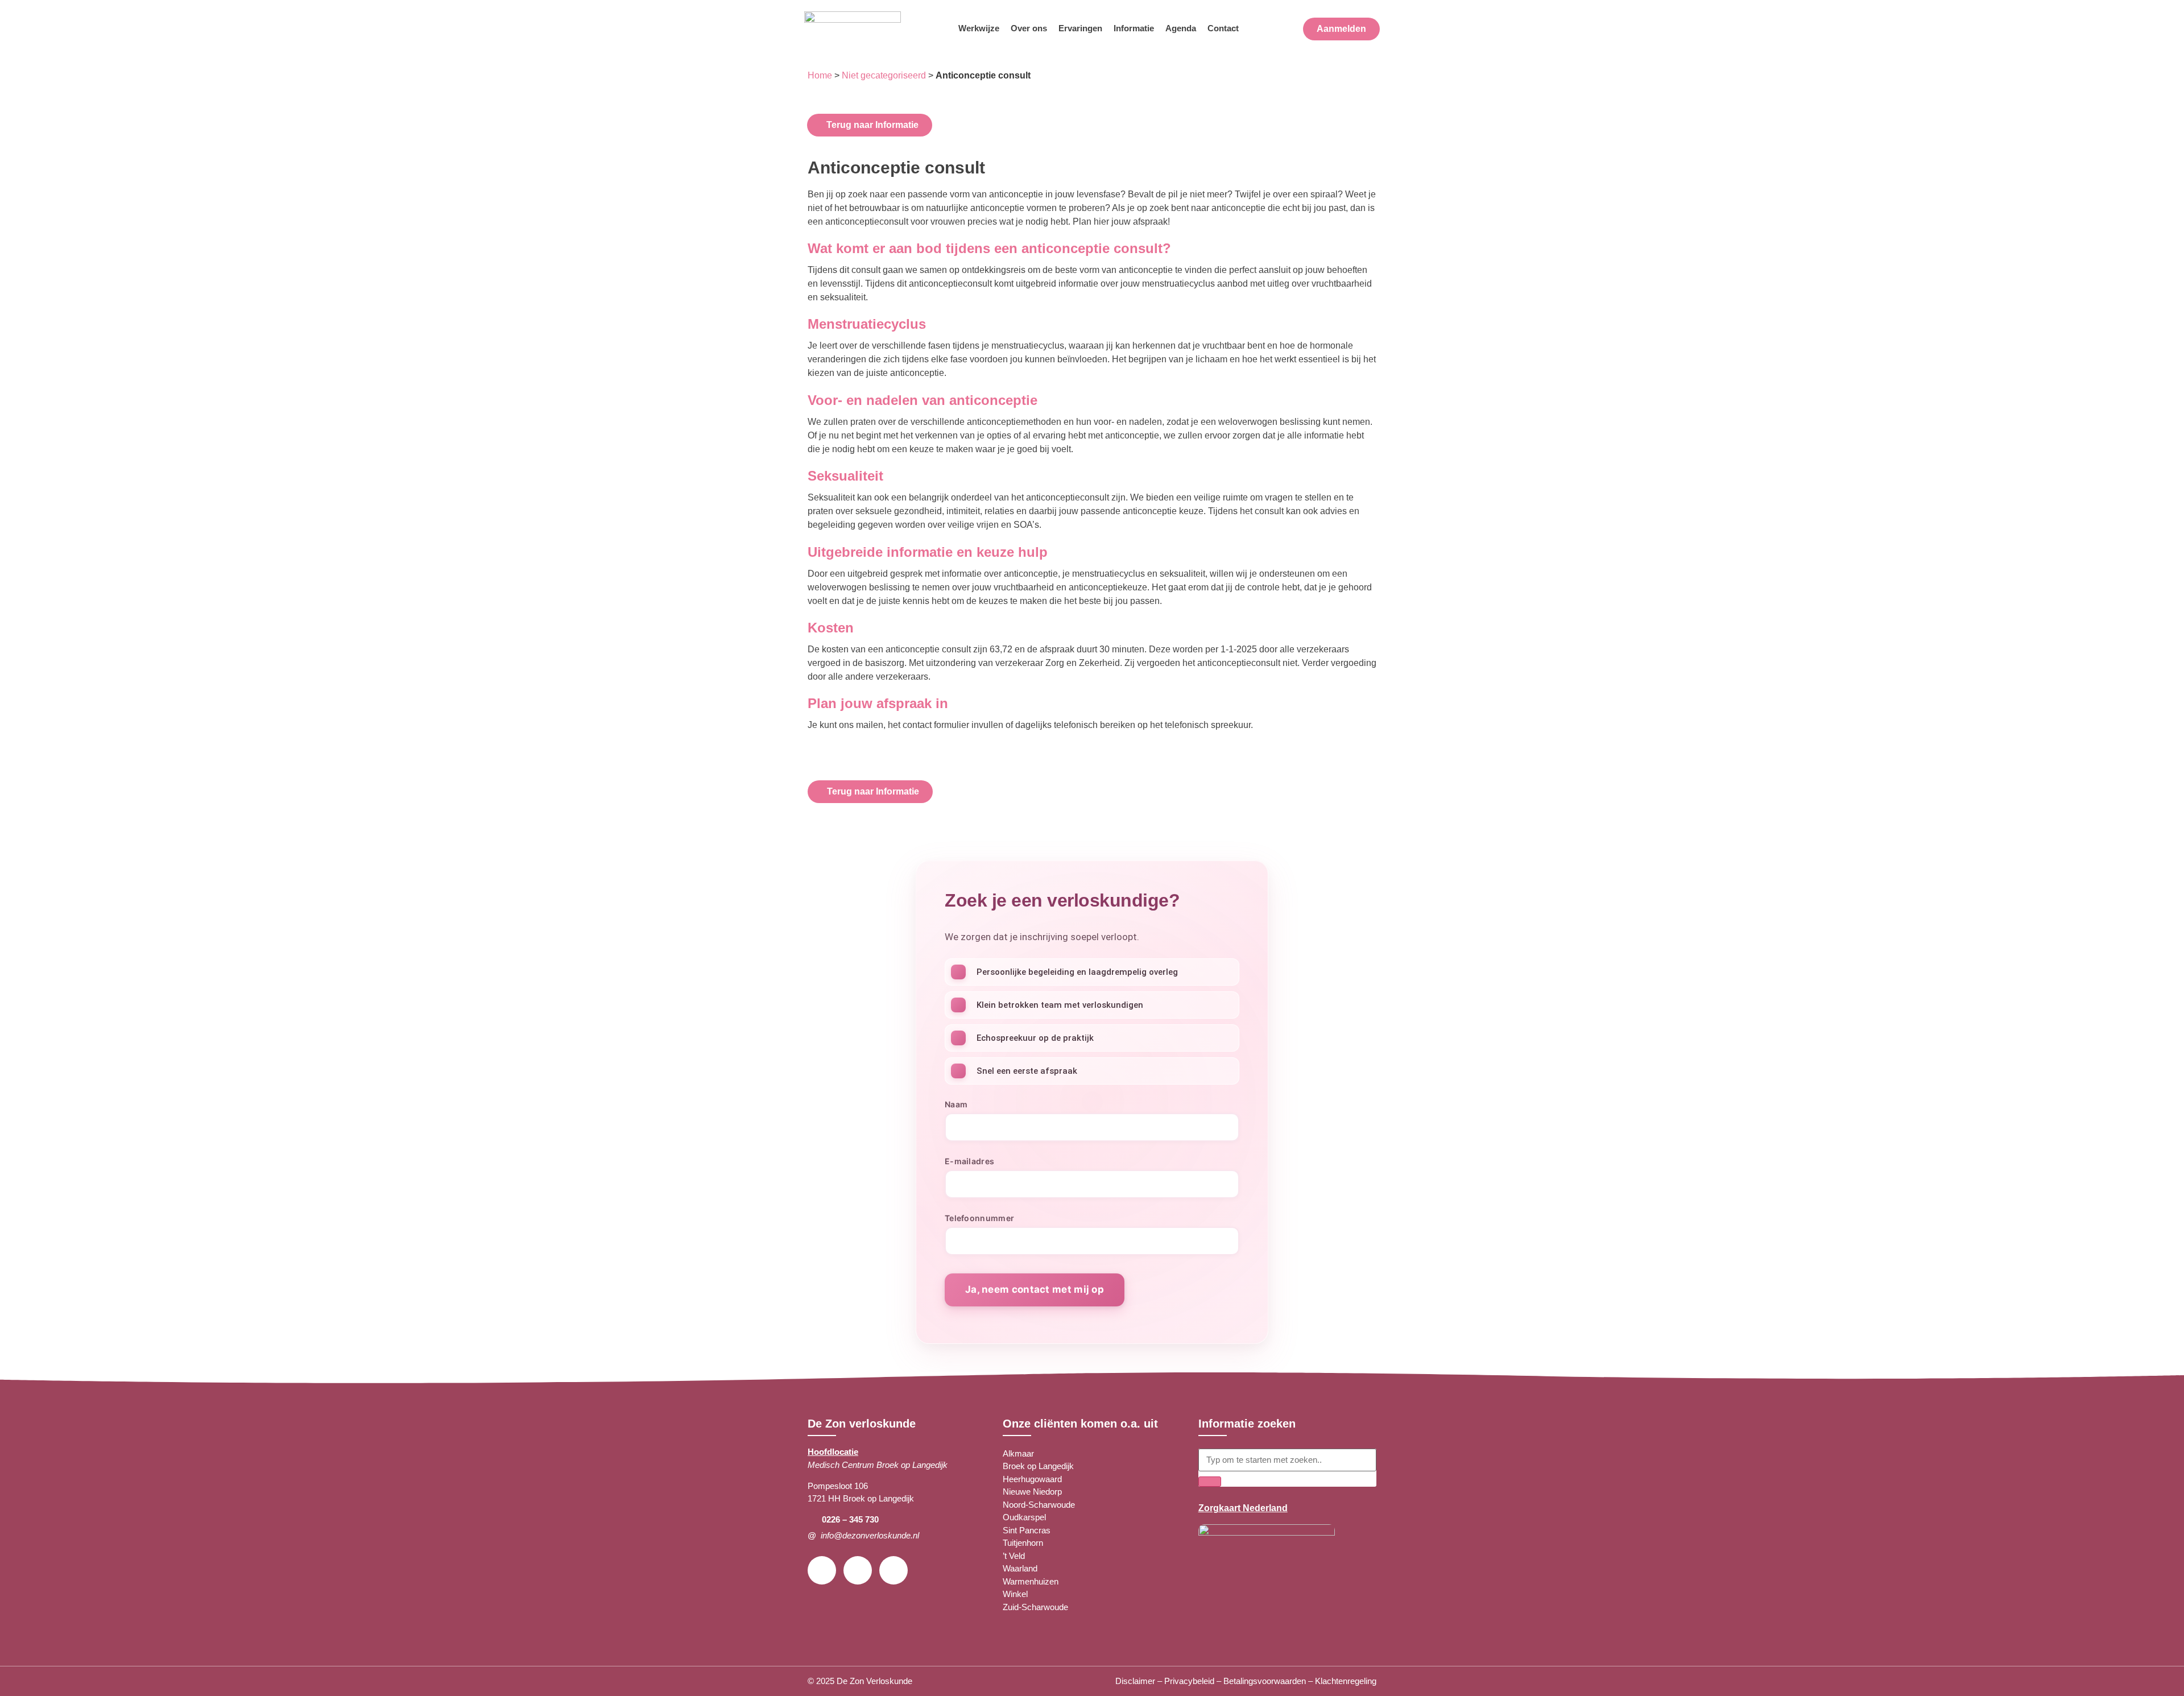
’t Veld (1014, 1556)
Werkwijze (979, 28)
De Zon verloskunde (862, 1424)
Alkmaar (1018, 1453)
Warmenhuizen (1031, 1581)
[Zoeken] (1210, 1482)
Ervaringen (1080, 28)
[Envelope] (894, 1570)
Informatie (1134, 28)
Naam (956, 1105)
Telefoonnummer (979, 1219)
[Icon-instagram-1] (858, 1570)
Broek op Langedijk (1038, 1466)
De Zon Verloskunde (874, 1681)
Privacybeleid (1189, 1681)
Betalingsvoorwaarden (1265, 1681)
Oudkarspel (1024, 1517)
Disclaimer (1135, 1681)
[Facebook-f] (822, 1570)
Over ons (1029, 28)
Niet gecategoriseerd (884, 75)
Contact (1223, 28)
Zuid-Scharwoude (1035, 1607)
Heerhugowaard (1032, 1479)
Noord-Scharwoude (1039, 1505)
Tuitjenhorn (1023, 1543)
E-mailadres (969, 1162)
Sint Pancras (1027, 1530)
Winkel (1015, 1594)
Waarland (1020, 1568)
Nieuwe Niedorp (1032, 1492)
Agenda (1181, 28)
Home (820, 75)
